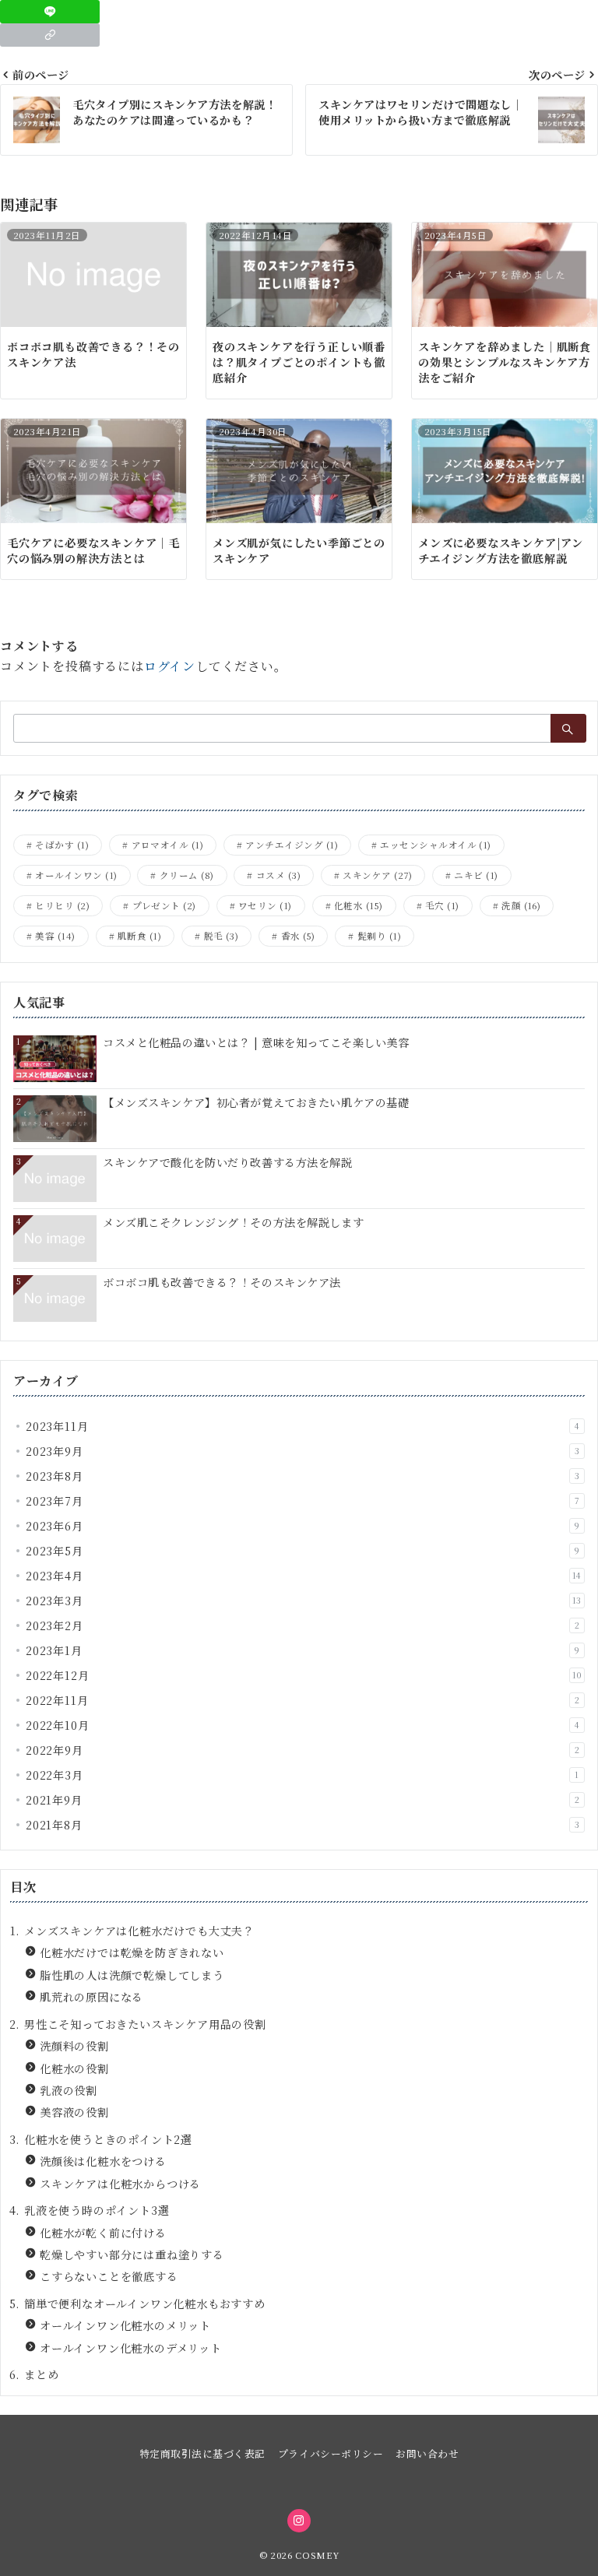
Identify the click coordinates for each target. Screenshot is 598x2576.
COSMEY (317, 2555)
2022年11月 (303, 1700)
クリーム (187, 875)
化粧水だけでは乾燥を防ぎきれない (132, 1952)
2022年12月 (304, 1675)
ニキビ (476, 875)
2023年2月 (303, 1625)
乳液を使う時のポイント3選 (97, 2210)
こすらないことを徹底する (109, 2276)
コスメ (278, 875)
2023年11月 (303, 1426)
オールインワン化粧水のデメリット (131, 2348)
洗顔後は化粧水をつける (103, 2161)
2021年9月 (303, 1800)
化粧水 (359, 905)
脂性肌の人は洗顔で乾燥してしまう (132, 1975)
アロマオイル (168, 845)
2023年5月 (303, 1551)
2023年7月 (303, 1501)
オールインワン (76, 875)
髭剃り (379, 936)
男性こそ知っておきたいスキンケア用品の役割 (145, 2024)
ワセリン (265, 905)
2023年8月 (303, 1476)
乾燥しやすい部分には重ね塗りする (132, 2254)
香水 (298, 936)
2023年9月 (303, 1451)
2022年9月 (303, 1750)
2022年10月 (303, 1725)
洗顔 (521, 905)
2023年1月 (303, 1650)
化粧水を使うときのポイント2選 (108, 2139)
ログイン (170, 666)
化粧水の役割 (74, 2068)
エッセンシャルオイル (436, 845)
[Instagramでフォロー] (299, 2521)
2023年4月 (304, 1576)
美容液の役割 (74, 2112)
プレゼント (164, 905)
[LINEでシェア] (50, 12)
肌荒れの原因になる (91, 1997)
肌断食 (139, 936)
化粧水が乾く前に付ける (103, 2233)
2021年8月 (303, 1825)
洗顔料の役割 (74, 2046)
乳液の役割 (69, 2090)
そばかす (62, 845)
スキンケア (377, 875)
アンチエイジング (292, 845)
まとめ (41, 2374)
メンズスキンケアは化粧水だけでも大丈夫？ (139, 1931)
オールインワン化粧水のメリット (125, 2325)
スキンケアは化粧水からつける (120, 2184)
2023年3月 (304, 1601)
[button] (50, 35)
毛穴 (442, 905)
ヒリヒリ (62, 905)
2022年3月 (303, 1775)
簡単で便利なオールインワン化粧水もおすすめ (145, 2304)
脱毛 (222, 936)
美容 (55, 936)
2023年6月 (303, 1526)
